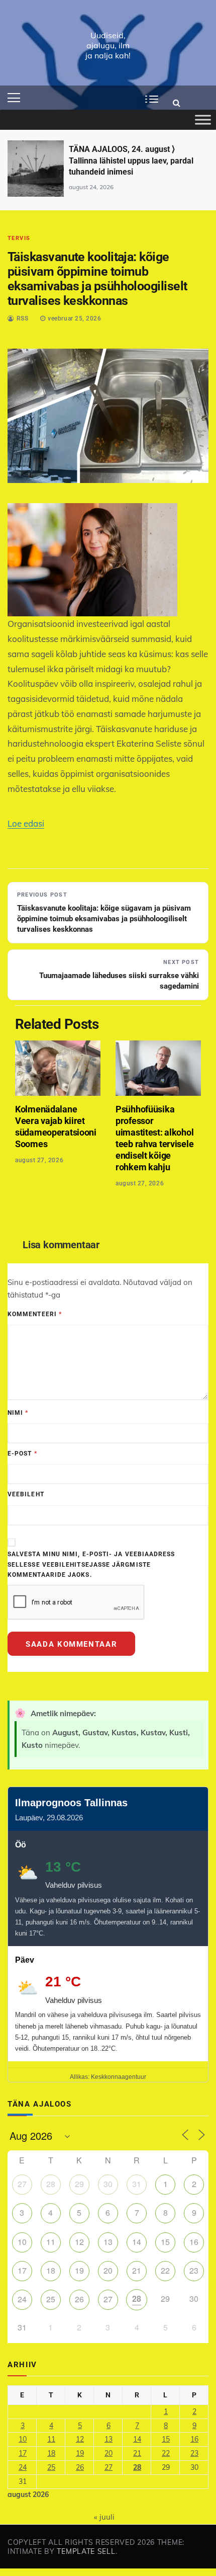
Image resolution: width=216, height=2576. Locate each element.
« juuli (104, 2517)
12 (79, 2242)
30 (108, 2184)
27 (22, 2184)
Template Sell (86, 2551)
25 (51, 2299)
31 (137, 2184)
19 (79, 2270)
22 (165, 2270)
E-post (22, 1454)
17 (22, 2270)
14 (137, 2242)
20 (108, 2270)
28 (51, 2184)
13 (108, 2242)
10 (22, 2242)
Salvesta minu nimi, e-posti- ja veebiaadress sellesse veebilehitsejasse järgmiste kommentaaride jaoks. (91, 1564)
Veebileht (26, 1494)
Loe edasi (26, 823)
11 (51, 2242)
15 (165, 2242)
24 (22, 2299)
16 (194, 2242)
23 (194, 2270)
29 (79, 2184)
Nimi (18, 1413)
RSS (23, 318)
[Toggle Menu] (203, 120)
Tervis (19, 238)
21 (137, 2270)
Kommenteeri (35, 1314)
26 (79, 2299)
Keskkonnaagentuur (119, 2077)
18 (51, 2270)
